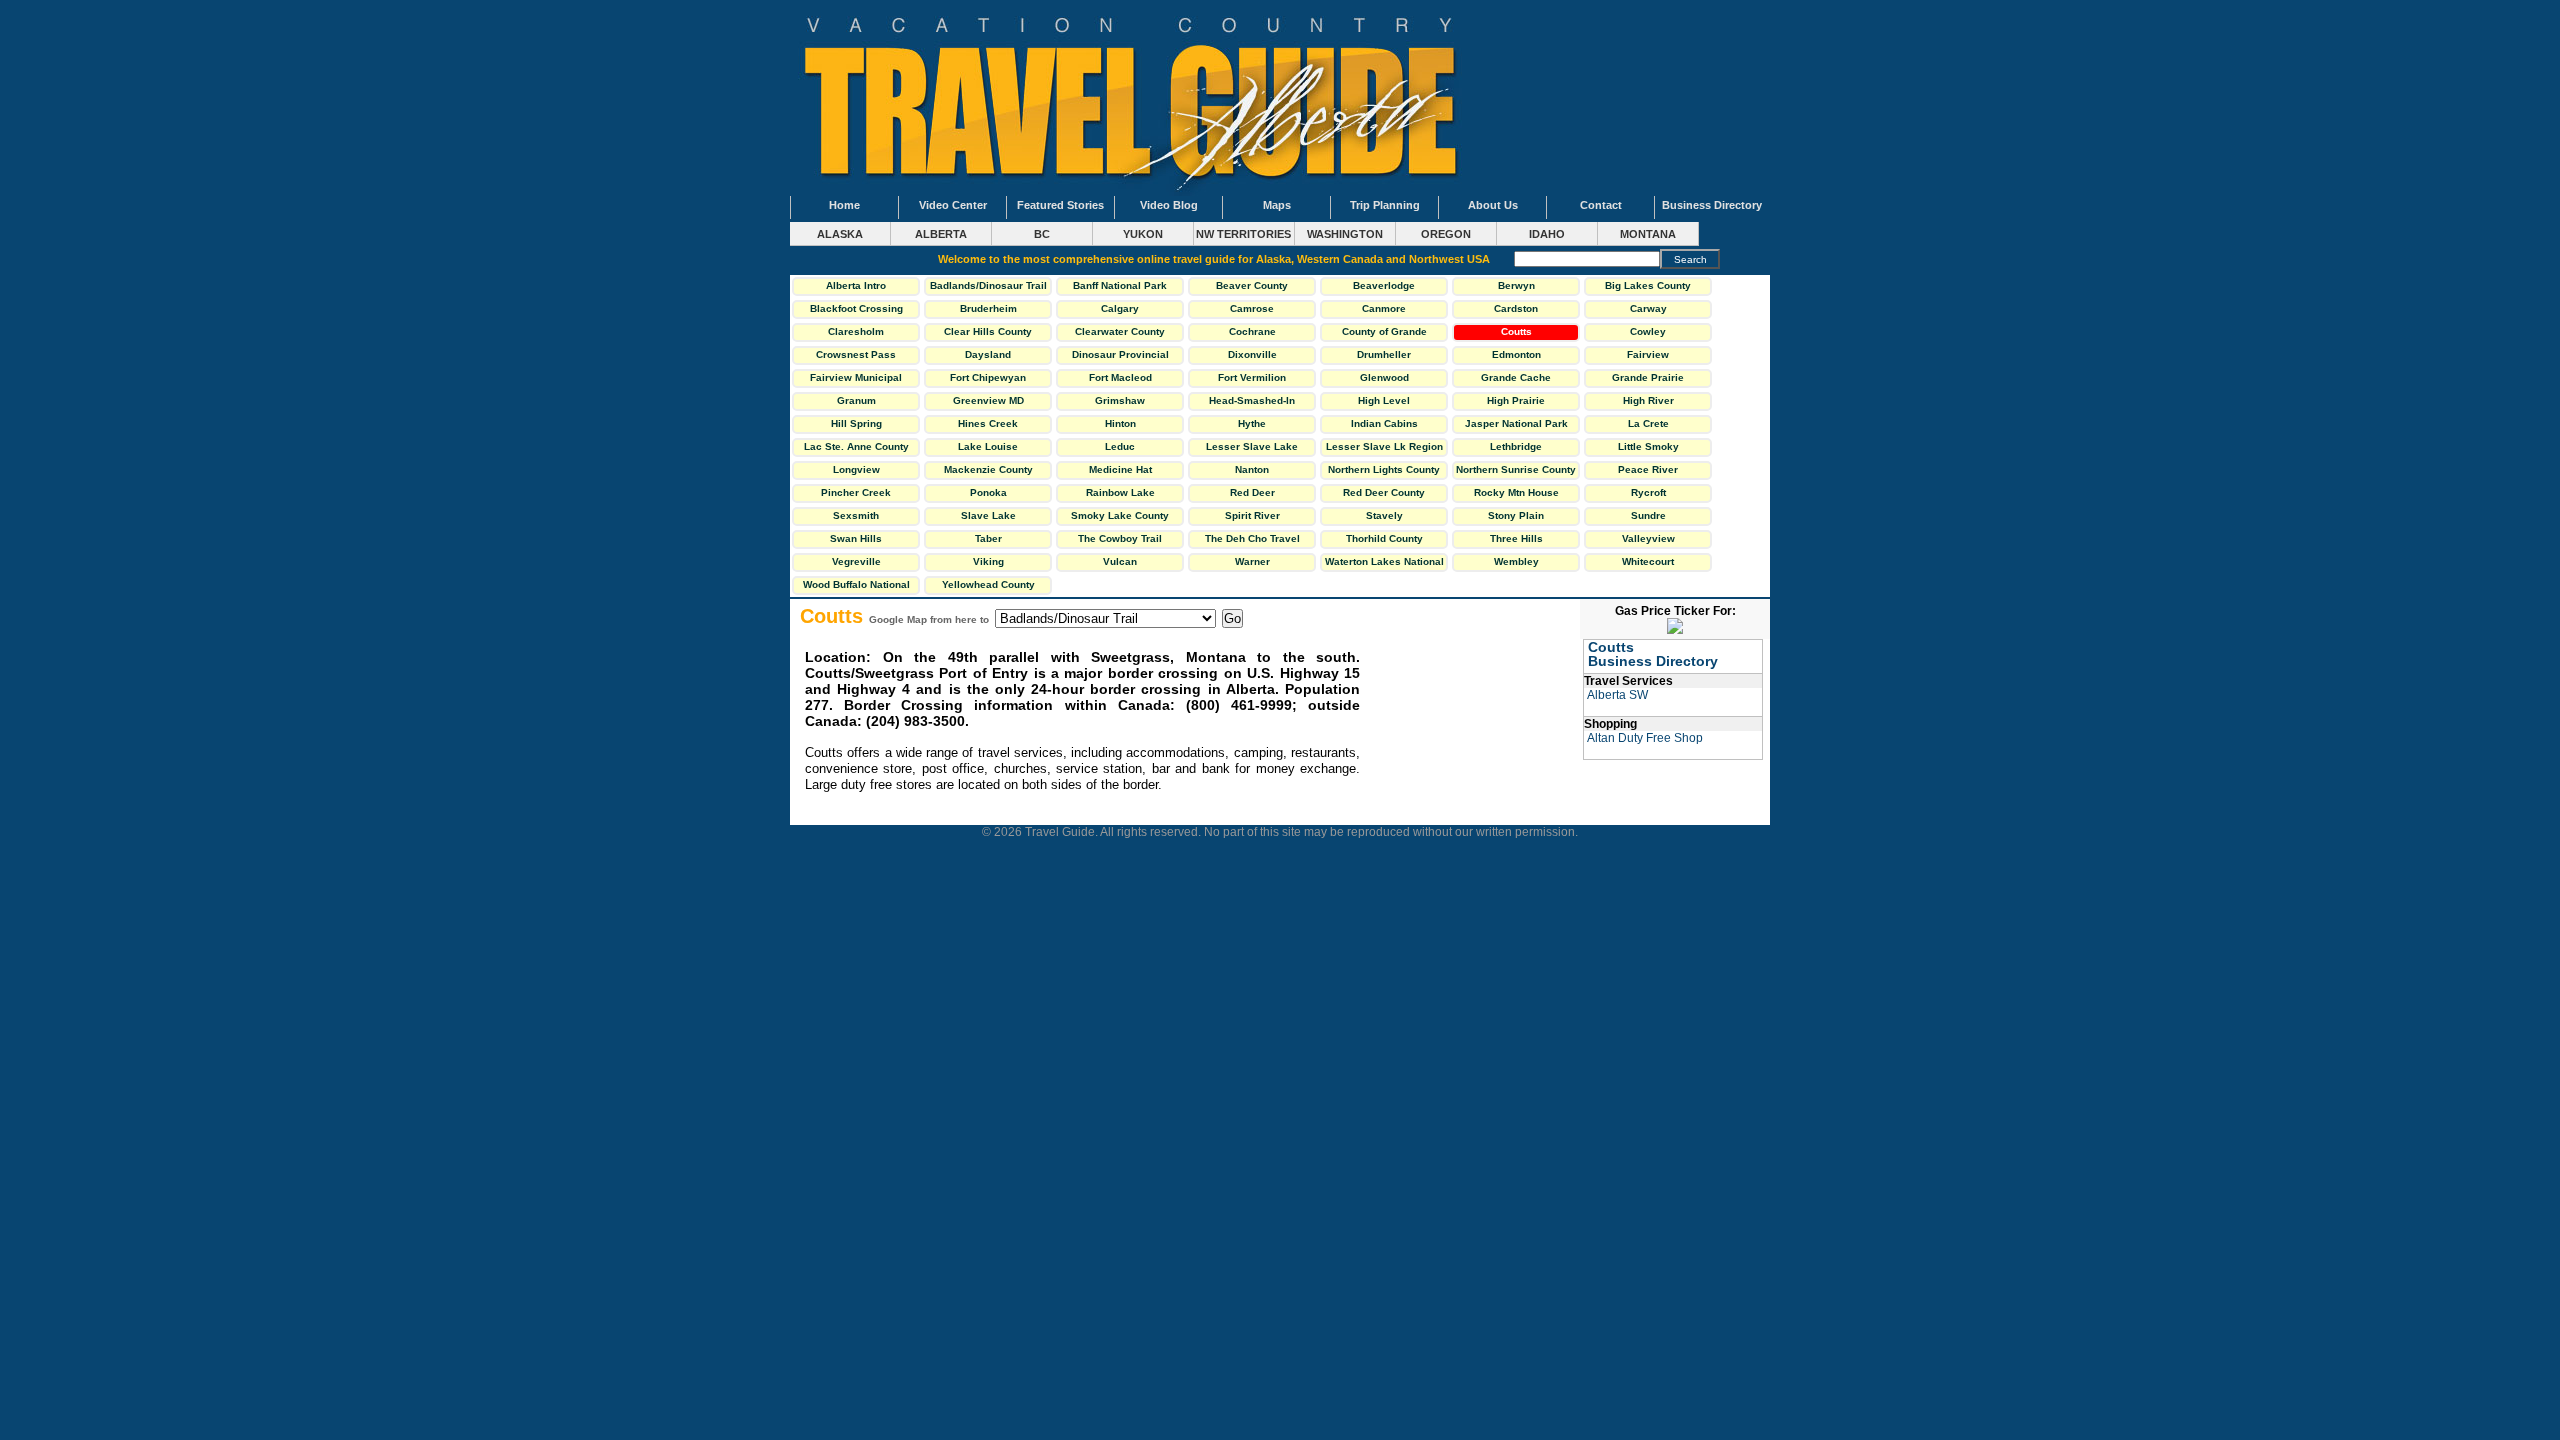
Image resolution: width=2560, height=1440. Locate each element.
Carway (1648, 308)
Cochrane (1252, 331)
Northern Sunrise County (1516, 469)
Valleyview (1648, 538)
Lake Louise (988, 446)
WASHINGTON (1345, 234)
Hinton (1120, 423)
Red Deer (1252, 492)
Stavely (1384, 515)
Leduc (1120, 446)
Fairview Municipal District (856, 380)
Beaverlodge (1384, 285)
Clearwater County (1120, 331)
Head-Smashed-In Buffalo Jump (1252, 403)
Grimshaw (1120, 400)
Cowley (1648, 331)
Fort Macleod (1120, 377)
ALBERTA (941, 234)
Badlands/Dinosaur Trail (988, 285)
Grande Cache (1516, 377)
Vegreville (856, 561)
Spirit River (1252, 515)
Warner (1252, 561)
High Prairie (1516, 400)
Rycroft (1648, 492)
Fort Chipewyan (988, 377)
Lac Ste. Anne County (856, 446)
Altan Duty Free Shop (1645, 738)
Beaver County (1252, 285)
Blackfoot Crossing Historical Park (856, 311)
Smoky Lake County (1120, 515)
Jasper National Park (1516, 423)
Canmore (1384, 308)
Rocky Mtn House (1516, 492)
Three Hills (1516, 538)
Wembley (1516, 561)
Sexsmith (856, 515)
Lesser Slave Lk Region (1384, 446)
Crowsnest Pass (856, 354)
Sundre (1648, 515)
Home (844, 205)
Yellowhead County (988, 584)
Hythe (1252, 423)
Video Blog (1169, 205)
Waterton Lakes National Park (1384, 564)
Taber (988, 538)
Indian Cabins (1384, 423)
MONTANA (1648, 234)
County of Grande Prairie (1384, 334)
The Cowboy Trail (1120, 538)
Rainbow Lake (1120, 492)
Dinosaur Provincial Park (1120, 357)
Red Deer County (1384, 492)
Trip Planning (1385, 205)
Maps (1277, 205)
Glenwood (1384, 377)
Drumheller (1384, 354)
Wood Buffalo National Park (856, 587)
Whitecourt (1648, 561)
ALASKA (840, 234)
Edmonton (1516, 354)
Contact (1601, 205)
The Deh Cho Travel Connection (1252, 541)
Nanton (1252, 469)
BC (1042, 234)
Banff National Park (1120, 285)
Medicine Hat (1120, 469)
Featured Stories (1060, 205)
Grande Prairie (1648, 377)
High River (1648, 400)
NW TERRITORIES (1243, 234)
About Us (1493, 205)
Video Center (953, 205)
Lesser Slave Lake (1252, 446)
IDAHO (1547, 234)
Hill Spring (856, 423)
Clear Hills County (988, 331)
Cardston (1516, 308)
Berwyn (1516, 285)
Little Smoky (1648, 446)
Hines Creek (988, 423)
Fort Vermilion (1252, 377)
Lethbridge (1516, 446)
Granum (856, 400)
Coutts (1516, 331)
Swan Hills (856, 538)
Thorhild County (1384, 538)
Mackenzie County (988, 469)
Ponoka (988, 492)
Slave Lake (988, 515)
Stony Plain (1516, 515)
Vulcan (1120, 561)
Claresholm (856, 331)
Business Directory (1712, 205)
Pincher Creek (856, 492)
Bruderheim (988, 308)
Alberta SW (1617, 695)
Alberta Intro (856, 285)
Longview (856, 469)
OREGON (1446, 234)
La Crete (1648, 423)
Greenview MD (988, 400)
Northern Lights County (1384, 469)
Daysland (988, 354)
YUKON (1143, 234)
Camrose (1252, 308)
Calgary (1120, 308)
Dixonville (1252, 354)
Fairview (1648, 354)
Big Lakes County (1648, 285)
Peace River (1648, 469)
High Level (1384, 400)
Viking (988, 561)
